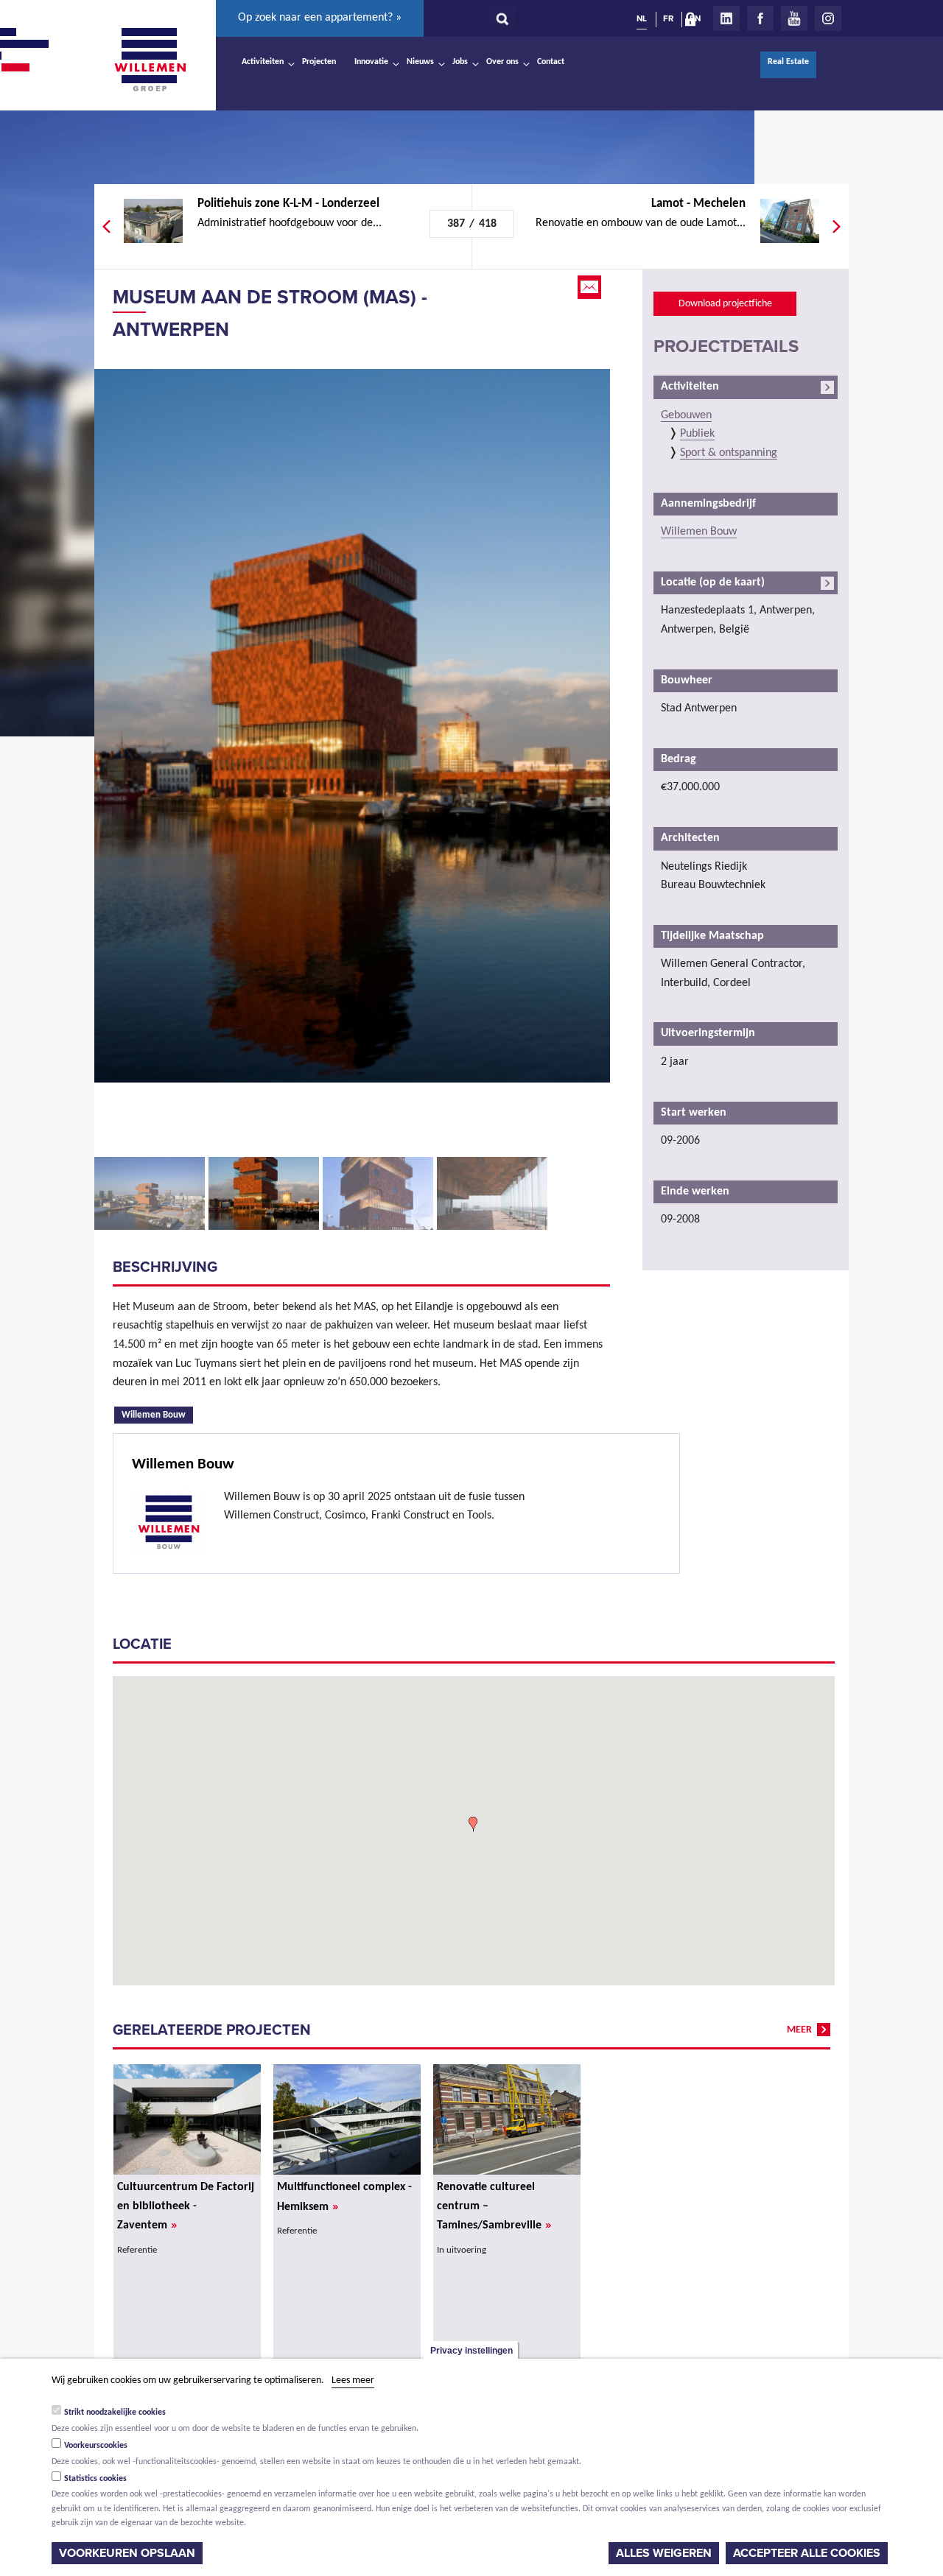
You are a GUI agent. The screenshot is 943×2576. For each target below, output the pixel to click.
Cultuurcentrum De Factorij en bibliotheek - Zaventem (186, 2206)
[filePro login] (694, 22)
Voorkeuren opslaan (127, 2553)
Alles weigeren (664, 2553)
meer (799, 2030)
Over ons (502, 62)
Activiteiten (263, 62)
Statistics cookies (95, 2479)
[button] (473, 1824)
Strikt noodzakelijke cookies (115, 2413)
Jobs (460, 62)
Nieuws (420, 62)
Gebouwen (686, 415)
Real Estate (788, 62)
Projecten (319, 62)
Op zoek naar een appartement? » (320, 18)
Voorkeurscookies (96, 2446)
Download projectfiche (725, 304)
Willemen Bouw (157, 1414)
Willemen (150, 60)
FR (668, 18)
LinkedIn (726, 18)
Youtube (794, 18)
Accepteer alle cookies (807, 2553)
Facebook (760, 18)
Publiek (697, 434)
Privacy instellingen (471, 2351)
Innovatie (371, 62)
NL (642, 18)
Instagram (828, 18)
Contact (551, 62)
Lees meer (353, 2380)
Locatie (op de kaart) (713, 583)
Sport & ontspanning (729, 453)
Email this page (591, 287)
